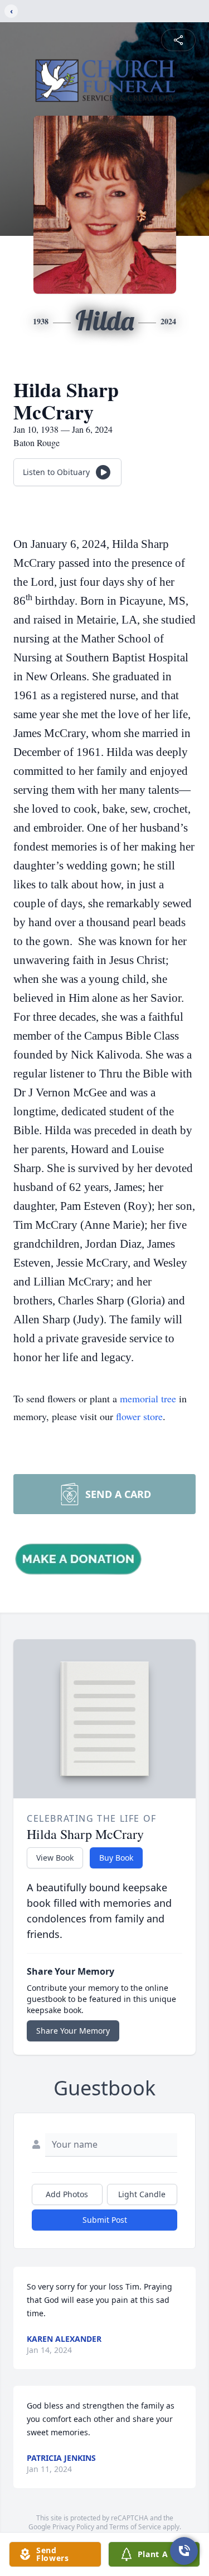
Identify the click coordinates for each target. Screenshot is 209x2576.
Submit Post (105, 2220)
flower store (139, 1416)
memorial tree (148, 1398)
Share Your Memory (73, 2031)
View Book (55, 1858)
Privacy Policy (73, 2527)
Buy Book (116, 1858)
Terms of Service (135, 2527)
